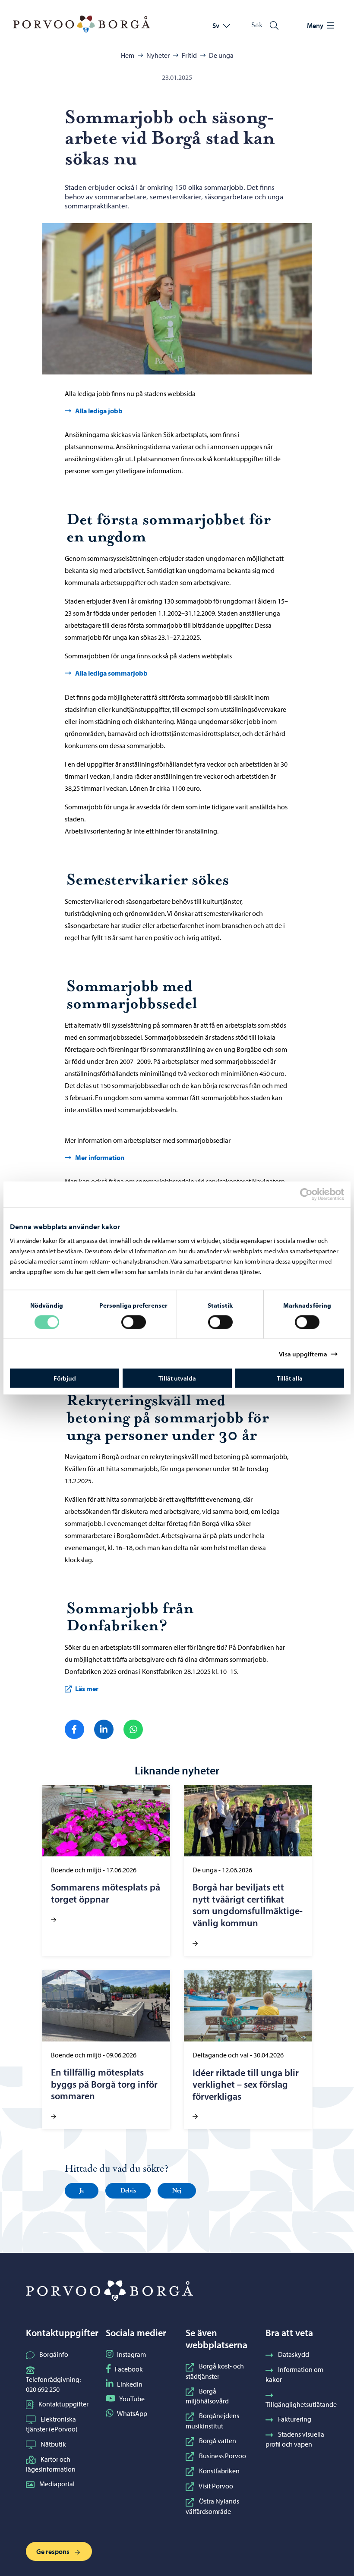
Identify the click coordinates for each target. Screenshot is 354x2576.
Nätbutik (53, 2444)
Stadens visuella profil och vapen (295, 2439)
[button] (82, 2191)
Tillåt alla (290, 1378)
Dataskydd (294, 2354)
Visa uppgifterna (303, 1354)
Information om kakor (294, 2374)
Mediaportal (57, 2484)
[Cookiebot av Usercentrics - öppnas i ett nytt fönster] (314, 1194)
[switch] (134, 1322)
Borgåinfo (54, 2354)
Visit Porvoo (216, 2486)
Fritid (189, 55)
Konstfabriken (219, 2471)
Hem (128, 55)
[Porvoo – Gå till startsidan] (82, 24)
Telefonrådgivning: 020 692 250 (53, 2384)
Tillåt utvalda (177, 1378)
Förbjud (65, 1378)
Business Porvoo (223, 2456)
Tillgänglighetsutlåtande (301, 2404)
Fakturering (295, 2419)
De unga (221, 55)
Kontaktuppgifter (63, 2404)
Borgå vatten (218, 2441)
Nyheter (158, 55)
